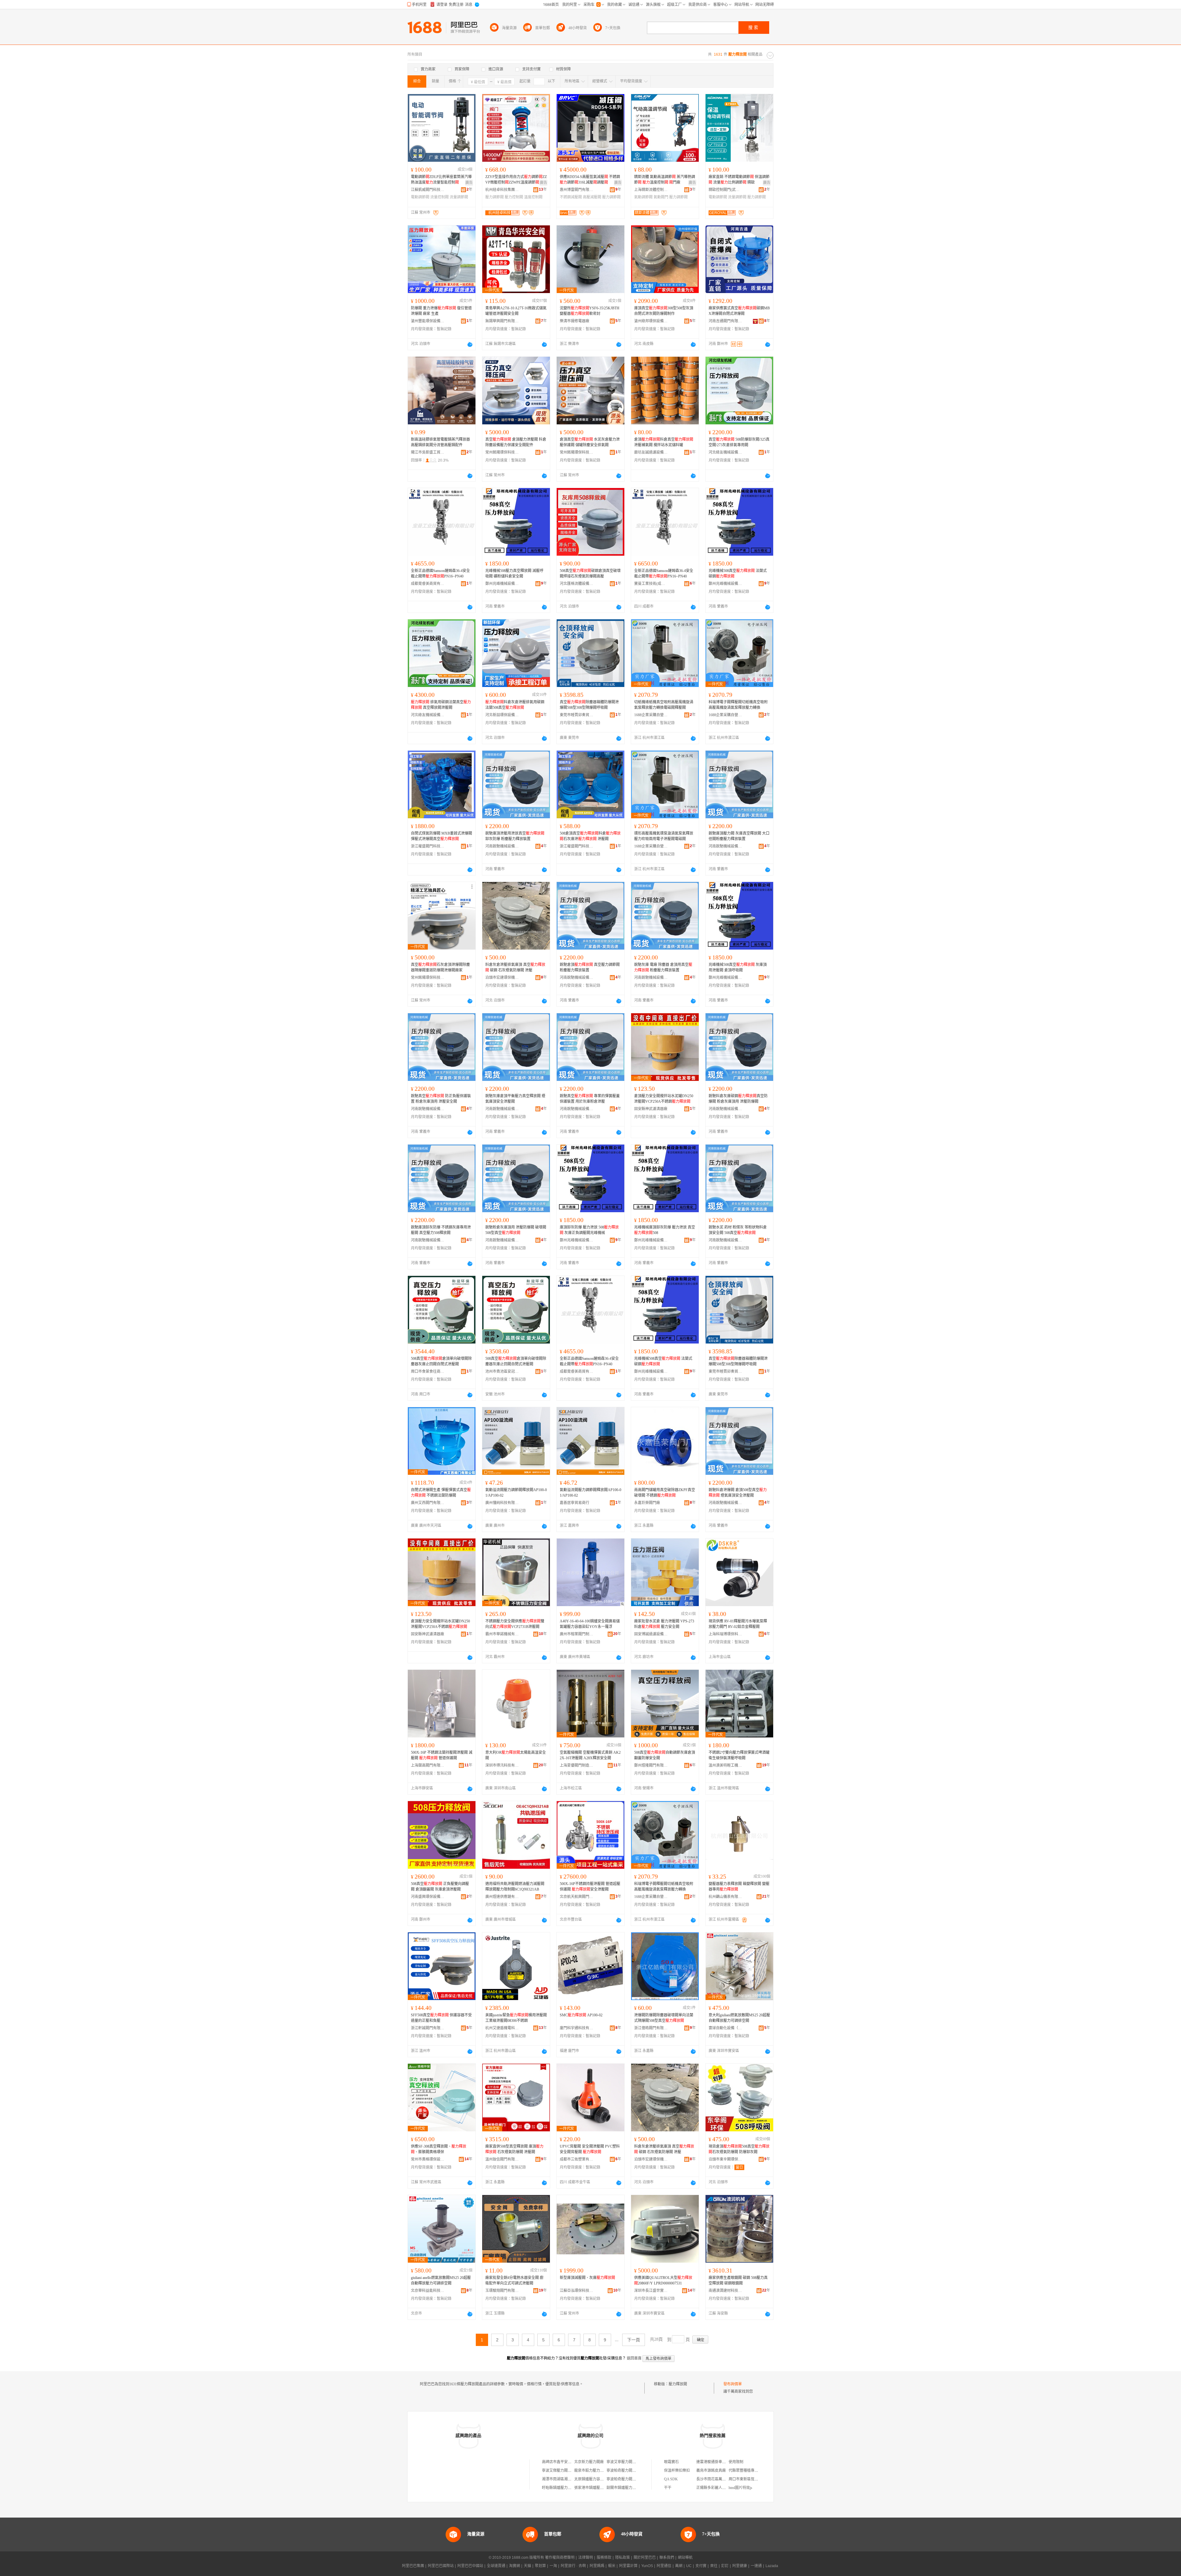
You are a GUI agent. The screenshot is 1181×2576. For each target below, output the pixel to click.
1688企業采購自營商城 (651, 715)
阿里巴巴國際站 (441, 2566)
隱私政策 (622, 2558)
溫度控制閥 (533, 197)
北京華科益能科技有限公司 (428, 2291)
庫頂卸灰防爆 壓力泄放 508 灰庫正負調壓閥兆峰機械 (589, 1230)
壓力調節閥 (495, 197)
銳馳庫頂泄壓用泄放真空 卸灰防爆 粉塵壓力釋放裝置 (515, 836)
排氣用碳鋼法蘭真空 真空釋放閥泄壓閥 (441, 705)
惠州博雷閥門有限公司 (577, 190)
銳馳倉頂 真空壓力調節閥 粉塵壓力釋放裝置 (590, 967)
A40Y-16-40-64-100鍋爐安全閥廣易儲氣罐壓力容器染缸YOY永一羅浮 (590, 1624)
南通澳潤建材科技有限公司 (726, 2291)
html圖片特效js (740, 2488)
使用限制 (736, 2462)
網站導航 (685, 2558)
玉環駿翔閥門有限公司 (502, 2291)
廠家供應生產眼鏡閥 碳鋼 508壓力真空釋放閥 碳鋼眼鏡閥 (738, 2280)
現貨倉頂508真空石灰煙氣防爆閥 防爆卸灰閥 (739, 2149)
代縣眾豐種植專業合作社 (749, 2471)
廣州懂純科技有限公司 (502, 1503)
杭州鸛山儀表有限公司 (726, 1897)
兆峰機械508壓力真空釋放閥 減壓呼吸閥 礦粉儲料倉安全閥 (514, 574)
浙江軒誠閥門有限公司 (428, 2028)
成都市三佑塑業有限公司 (577, 2159)
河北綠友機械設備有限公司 (726, 452)
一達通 (756, 2566)
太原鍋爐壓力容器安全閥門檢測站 (602, 2479)
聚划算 (540, 2566)
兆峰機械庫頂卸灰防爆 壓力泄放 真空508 (665, 1230)
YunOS (647, 2566)
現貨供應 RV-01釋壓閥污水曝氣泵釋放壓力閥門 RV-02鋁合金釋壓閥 (738, 1624)
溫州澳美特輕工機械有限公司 (726, 1765)
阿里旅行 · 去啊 (573, 2566)
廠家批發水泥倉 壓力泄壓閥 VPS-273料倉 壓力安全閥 (664, 1624)
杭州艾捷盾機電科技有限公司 (502, 2028)
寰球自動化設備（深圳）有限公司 (726, 2028)
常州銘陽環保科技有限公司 (502, 452)
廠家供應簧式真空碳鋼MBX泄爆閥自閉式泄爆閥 (739, 311)
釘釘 (725, 2566)
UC (689, 2566)
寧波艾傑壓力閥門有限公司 (564, 2471)
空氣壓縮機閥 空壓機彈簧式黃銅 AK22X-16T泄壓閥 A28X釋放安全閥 (590, 1755)
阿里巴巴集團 (413, 2566)
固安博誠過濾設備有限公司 (651, 1634)
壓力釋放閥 (678, 2384)
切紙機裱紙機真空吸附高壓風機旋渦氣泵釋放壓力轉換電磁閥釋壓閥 (664, 705)
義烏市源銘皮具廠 (711, 2471)
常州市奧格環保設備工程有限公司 (428, 2159)
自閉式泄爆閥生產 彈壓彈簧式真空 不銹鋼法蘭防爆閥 (441, 1493)
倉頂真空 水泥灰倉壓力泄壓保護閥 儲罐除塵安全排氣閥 (590, 442)
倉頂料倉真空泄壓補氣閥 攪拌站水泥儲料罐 (664, 442)
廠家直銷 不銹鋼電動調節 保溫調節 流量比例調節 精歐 (739, 180)
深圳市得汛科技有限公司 (502, 1765)
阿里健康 (740, 2566)
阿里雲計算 (628, 2566)
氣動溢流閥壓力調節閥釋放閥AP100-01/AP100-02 (516, 1493)
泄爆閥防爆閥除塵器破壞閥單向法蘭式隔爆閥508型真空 (664, 2018)
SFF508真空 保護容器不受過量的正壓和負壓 (441, 2018)
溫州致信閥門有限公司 (502, 2159)
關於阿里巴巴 (645, 2558)
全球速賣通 (496, 2566)
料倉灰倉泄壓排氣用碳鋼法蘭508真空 (515, 705)
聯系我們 (667, 2558)
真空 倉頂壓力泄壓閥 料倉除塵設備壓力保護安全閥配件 (516, 442)
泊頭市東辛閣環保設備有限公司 (726, 2159)
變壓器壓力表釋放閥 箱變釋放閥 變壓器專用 (739, 1887)
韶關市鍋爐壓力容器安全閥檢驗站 (634, 2488)
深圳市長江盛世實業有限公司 (651, 2291)
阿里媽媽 (597, 2566)
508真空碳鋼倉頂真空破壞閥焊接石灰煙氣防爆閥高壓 (590, 574)
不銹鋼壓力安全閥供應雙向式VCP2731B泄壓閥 (515, 1624)
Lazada (772, 2566)
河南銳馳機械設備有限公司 (502, 846)
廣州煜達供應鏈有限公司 (502, 1897)
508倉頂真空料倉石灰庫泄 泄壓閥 (590, 836)
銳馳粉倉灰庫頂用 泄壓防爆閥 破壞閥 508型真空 (516, 1230)
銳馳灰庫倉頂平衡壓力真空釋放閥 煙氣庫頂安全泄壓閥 (515, 1099)
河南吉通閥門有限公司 (726, 321)
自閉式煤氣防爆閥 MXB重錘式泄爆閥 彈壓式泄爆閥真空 (441, 836)
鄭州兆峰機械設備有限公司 (502, 584)
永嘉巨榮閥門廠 (647, 1503)
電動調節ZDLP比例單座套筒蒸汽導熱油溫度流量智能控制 (441, 180)
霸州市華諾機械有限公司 (502, 1634)
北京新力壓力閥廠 (589, 2462)
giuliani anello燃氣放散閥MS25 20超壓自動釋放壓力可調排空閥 (441, 2280)
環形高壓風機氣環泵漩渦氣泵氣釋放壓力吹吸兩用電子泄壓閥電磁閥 (664, 836)
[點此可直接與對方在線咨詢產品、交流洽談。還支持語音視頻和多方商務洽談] (470, 344)
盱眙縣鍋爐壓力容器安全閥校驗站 (570, 2488)
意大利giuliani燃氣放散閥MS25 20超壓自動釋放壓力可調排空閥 (739, 2018)
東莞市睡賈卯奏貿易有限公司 (577, 715)
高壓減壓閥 (592, 197)
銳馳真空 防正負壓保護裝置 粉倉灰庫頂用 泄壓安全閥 (441, 1099)
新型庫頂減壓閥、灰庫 (587, 2278)
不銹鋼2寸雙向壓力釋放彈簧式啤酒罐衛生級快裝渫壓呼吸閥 (739, 1755)
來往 (714, 2566)
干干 (668, 2488)
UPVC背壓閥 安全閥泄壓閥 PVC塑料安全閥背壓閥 (590, 2149)
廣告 (469, 183)
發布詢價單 (733, 2384)
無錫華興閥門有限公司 (502, 321)
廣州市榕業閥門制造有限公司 (577, 1634)
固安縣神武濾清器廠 (651, 1109)
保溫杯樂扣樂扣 (677, 2471)
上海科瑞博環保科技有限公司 (726, 1634)
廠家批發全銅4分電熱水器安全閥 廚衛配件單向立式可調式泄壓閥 (514, 2280)
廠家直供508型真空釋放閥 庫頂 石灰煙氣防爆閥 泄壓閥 (514, 2149)
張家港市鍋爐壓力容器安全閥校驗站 (604, 2488)
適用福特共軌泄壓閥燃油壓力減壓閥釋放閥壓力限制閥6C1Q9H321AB (515, 1887)
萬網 (679, 2566)
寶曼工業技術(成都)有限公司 (651, 584)
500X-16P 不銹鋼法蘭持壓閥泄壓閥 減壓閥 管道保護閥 (442, 1755)
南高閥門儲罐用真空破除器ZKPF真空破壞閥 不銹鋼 (665, 1493)
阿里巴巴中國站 (470, 2566)
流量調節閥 (459, 197)
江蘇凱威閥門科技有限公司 (428, 190)
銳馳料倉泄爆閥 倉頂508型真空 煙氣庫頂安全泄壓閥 (738, 1493)
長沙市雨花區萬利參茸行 (717, 2479)
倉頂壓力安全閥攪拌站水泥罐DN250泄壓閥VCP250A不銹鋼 (664, 1099)
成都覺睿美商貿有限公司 (428, 584)
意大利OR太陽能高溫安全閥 (516, 1755)
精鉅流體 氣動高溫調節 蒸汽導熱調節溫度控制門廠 (665, 180)
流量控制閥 (439, 197)
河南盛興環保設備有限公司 (428, 1897)
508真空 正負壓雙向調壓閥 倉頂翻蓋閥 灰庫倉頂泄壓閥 (440, 1887)
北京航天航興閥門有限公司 (577, 1897)
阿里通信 (664, 2566)
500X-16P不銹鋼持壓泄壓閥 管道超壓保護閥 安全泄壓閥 (590, 1887)
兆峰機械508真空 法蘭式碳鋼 (738, 574)
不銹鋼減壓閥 (571, 197)
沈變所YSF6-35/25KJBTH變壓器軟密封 (590, 311)
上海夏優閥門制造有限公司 (577, 1765)
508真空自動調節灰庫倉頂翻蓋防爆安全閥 (665, 1755)
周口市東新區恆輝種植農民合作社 (756, 2479)
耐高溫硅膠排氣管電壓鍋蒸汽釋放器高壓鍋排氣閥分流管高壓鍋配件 (440, 442)
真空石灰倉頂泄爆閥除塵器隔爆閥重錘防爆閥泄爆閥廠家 (440, 967)
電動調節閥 (420, 197)
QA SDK (671, 2479)
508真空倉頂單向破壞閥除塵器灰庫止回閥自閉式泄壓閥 (441, 1361)
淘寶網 (515, 2566)
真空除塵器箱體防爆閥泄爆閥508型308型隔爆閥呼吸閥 (589, 705)
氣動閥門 (661, 197)
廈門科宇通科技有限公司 (577, 2028)
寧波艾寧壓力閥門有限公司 (629, 2462)
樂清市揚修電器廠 (575, 321)
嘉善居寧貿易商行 (575, 1503)
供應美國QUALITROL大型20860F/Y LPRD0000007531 (663, 2280)
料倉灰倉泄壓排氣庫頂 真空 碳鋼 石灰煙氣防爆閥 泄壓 (515, 967)
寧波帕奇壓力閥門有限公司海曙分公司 (638, 2479)
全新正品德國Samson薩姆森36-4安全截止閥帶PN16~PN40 (440, 574)
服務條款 (604, 2558)
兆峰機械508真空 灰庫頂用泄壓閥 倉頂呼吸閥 (738, 967)
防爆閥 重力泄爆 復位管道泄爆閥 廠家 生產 (441, 311)
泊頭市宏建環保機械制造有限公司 (502, 978)
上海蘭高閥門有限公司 (428, 1765)
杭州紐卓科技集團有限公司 (502, 190)
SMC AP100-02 (581, 2015)
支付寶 (701, 2566)
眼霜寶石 (671, 2462)
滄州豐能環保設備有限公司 (428, 321)
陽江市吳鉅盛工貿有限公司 (428, 452)
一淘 (553, 2566)
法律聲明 (586, 2558)
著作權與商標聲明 (560, 2558)
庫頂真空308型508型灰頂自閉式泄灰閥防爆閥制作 (664, 311)
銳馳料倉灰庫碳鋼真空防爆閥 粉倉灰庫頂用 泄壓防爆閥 (738, 1099)
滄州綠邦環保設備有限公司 (651, 321)
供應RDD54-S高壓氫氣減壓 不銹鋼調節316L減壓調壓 (590, 180)
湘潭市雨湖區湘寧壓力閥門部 (566, 2479)
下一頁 (634, 2340)
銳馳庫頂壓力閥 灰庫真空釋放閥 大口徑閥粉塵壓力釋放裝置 (739, 836)
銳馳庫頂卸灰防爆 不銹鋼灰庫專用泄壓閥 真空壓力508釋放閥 (441, 1230)
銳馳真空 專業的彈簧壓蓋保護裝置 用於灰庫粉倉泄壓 (590, 1099)
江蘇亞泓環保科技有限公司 (577, 2291)
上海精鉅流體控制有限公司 (651, 190)
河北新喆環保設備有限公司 (502, 715)
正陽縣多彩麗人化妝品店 (717, 2488)
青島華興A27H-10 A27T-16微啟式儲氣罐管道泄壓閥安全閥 (516, 311)
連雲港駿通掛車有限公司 (717, 2462)
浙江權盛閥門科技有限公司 (428, 846)
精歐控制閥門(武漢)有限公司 (726, 190)
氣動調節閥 (643, 197)
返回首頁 (634, 2358)
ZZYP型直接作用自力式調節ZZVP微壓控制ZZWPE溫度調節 (516, 180)
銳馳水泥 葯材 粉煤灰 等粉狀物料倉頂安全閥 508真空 (738, 1230)
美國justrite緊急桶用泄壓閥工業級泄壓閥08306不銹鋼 (516, 2018)
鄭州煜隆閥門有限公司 (651, 1765)
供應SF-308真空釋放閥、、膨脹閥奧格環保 (439, 2149)
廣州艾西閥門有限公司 (428, 1503)
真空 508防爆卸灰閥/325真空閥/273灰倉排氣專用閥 (739, 442)
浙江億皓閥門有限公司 (651, 2028)
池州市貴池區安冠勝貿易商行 (502, 1371)
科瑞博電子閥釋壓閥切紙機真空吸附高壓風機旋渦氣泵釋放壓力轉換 (738, 705)
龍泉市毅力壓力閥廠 (591, 2471)
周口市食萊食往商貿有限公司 (428, 1371)
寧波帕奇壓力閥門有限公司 (629, 2471)
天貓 (527, 2566)
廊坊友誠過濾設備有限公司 (651, 452)
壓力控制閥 (514, 197)
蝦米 (612, 2566)
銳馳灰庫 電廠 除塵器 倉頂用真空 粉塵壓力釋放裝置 (663, 967)
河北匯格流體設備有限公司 (577, 584)
